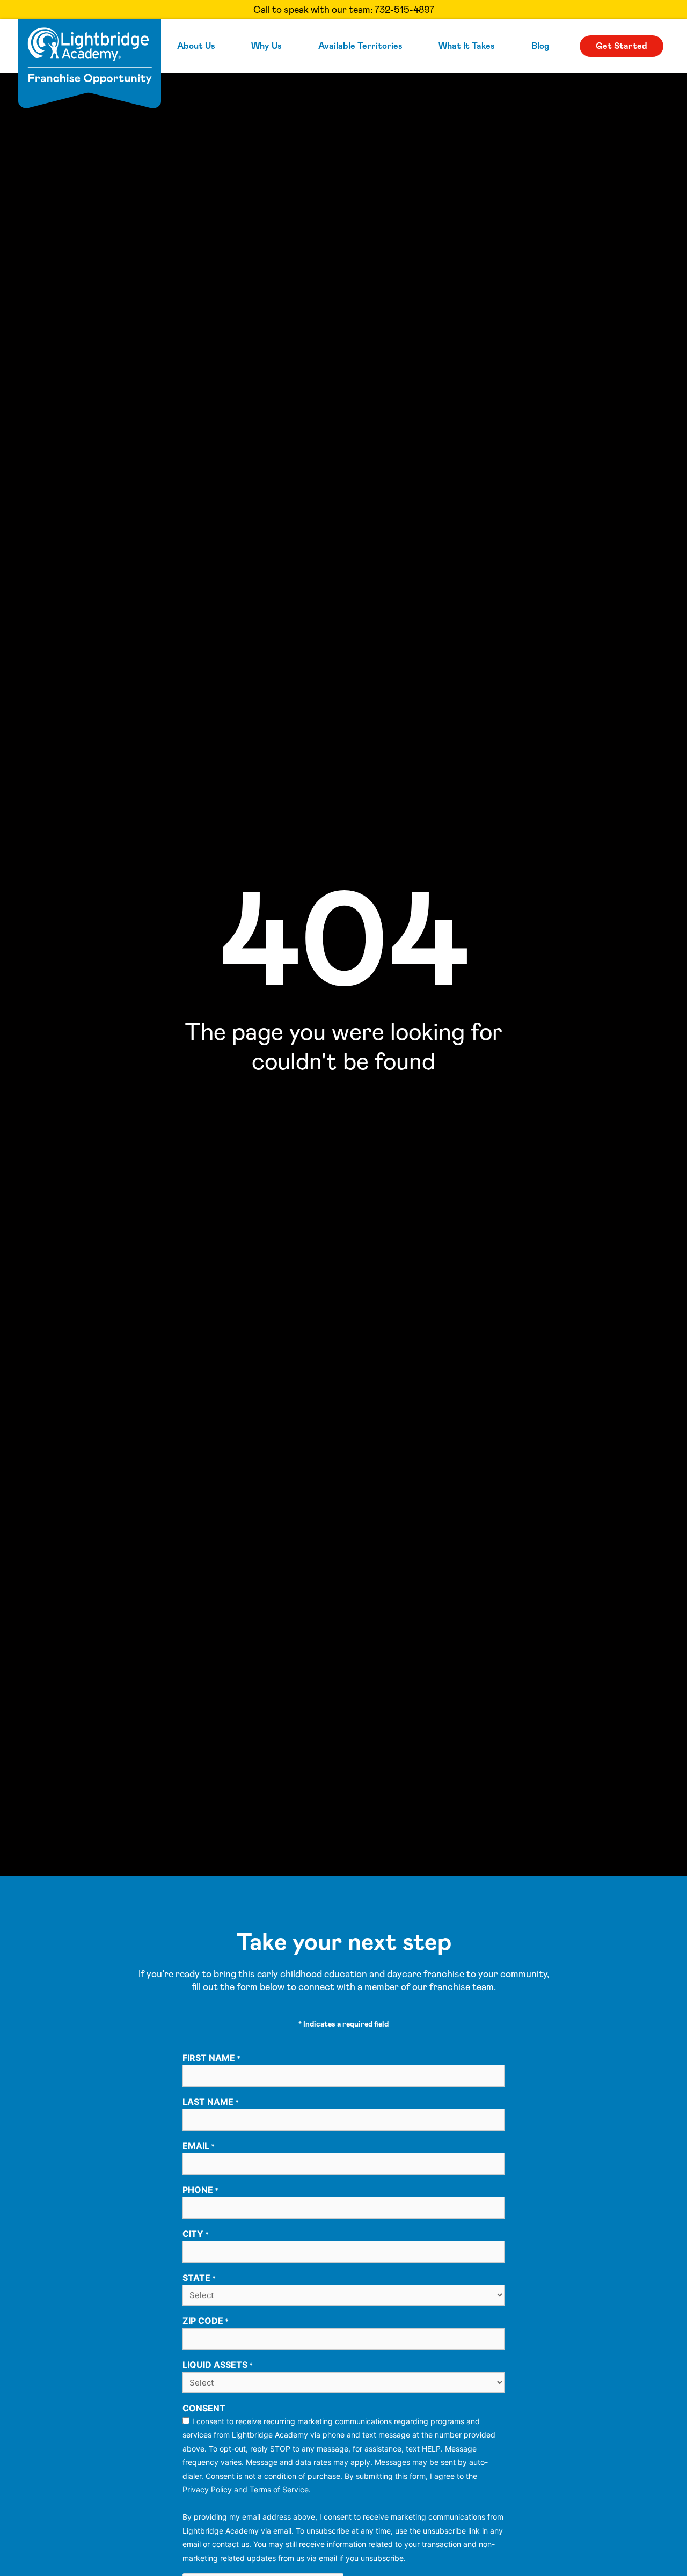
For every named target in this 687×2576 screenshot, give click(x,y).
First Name (211, 2058)
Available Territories (360, 46)
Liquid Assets (218, 2365)
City (196, 2234)
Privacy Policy (207, 2489)
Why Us (266, 46)
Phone (200, 2190)
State (199, 2278)
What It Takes (467, 46)
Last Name (211, 2102)
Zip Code (206, 2321)
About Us (196, 46)
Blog (540, 46)
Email (199, 2146)
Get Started (622, 46)
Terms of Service (279, 2489)
